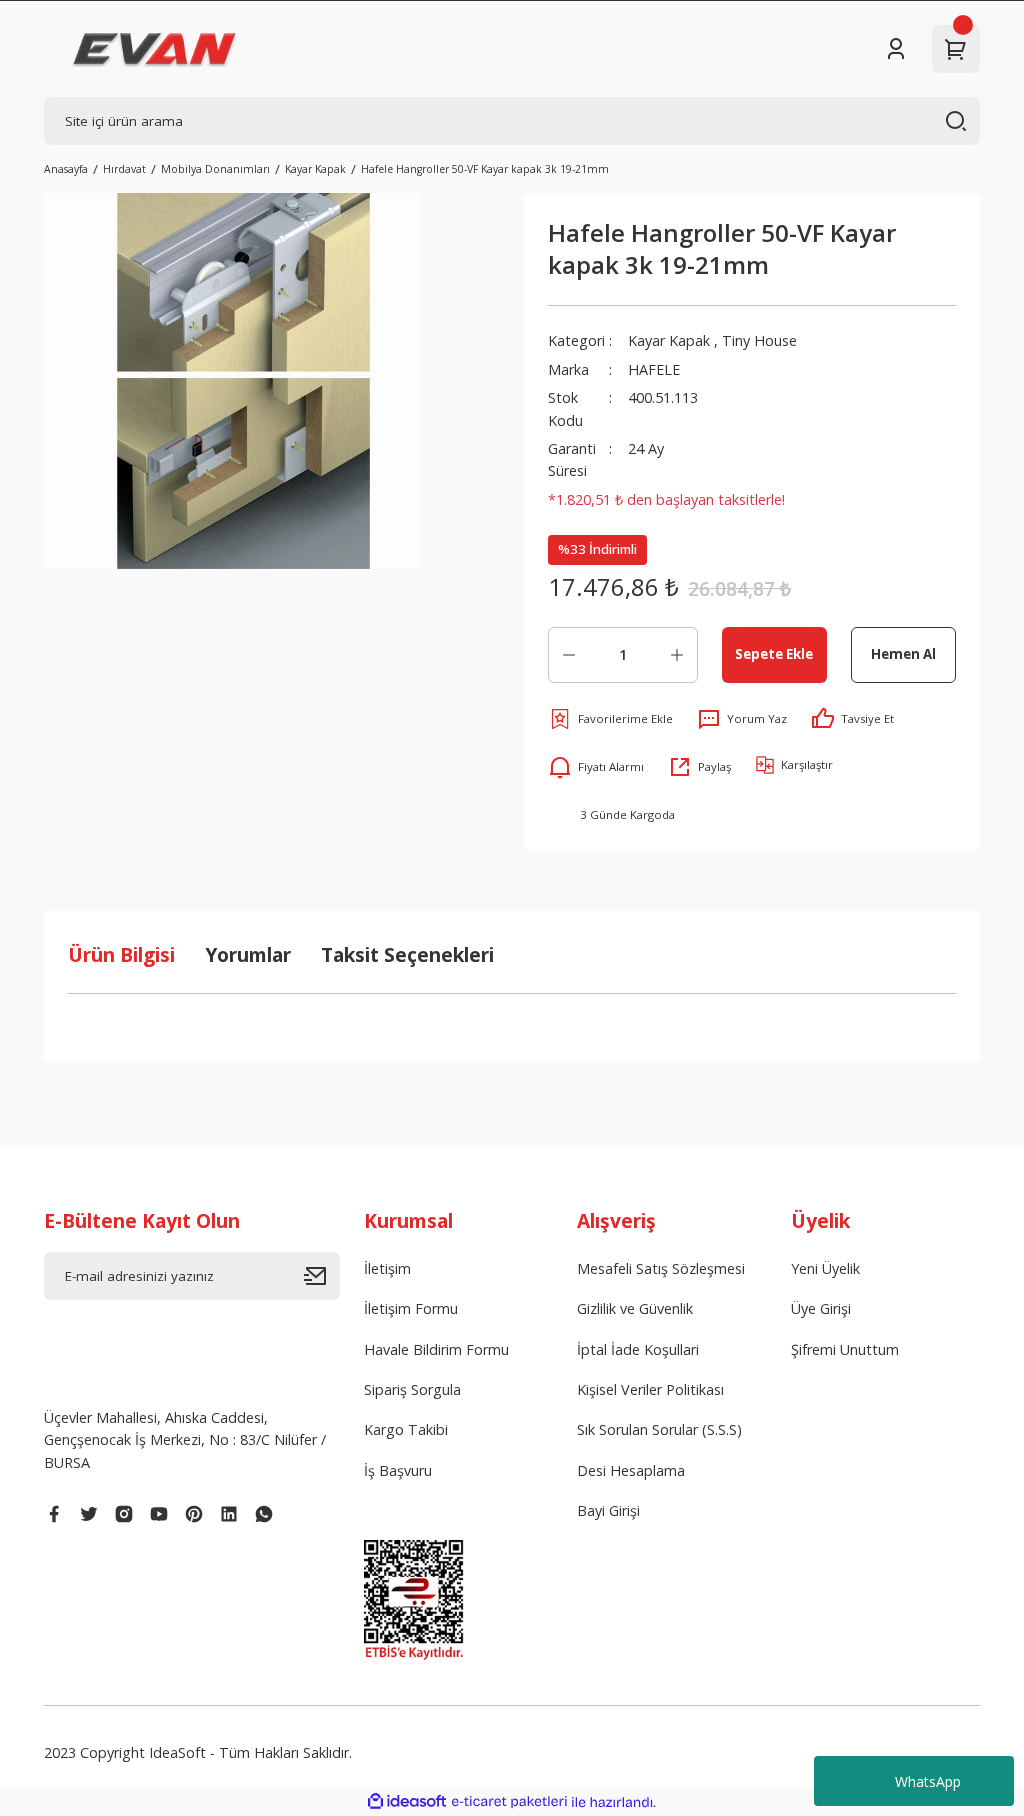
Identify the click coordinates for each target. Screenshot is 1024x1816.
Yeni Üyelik (825, 1268)
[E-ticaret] (509, 1802)
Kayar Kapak (669, 340)
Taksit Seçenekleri (407, 954)
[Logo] (154, 49)
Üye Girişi (821, 1308)
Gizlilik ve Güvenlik (635, 1308)
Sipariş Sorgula (412, 1389)
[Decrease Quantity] (569, 655)
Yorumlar (248, 954)
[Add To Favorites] (610, 719)
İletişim (387, 1268)
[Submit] (322, 1276)
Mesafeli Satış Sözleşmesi (661, 1268)
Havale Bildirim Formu (436, 1349)
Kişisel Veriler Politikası (650, 1389)
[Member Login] (896, 49)
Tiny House (759, 340)
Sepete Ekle (774, 654)
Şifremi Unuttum (845, 1349)
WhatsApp (928, 1781)
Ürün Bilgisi (121, 954)
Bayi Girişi (608, 1510)
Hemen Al (903, 654)
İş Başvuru (398, 1470)
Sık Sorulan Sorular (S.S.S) (659, 1429)
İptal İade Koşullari (638, 1349)
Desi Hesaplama (631, 1470)
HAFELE (654, 369)
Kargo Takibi (406, 1429)
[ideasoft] (407, 1802)
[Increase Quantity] (677, 655)
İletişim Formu (411, 1308)
